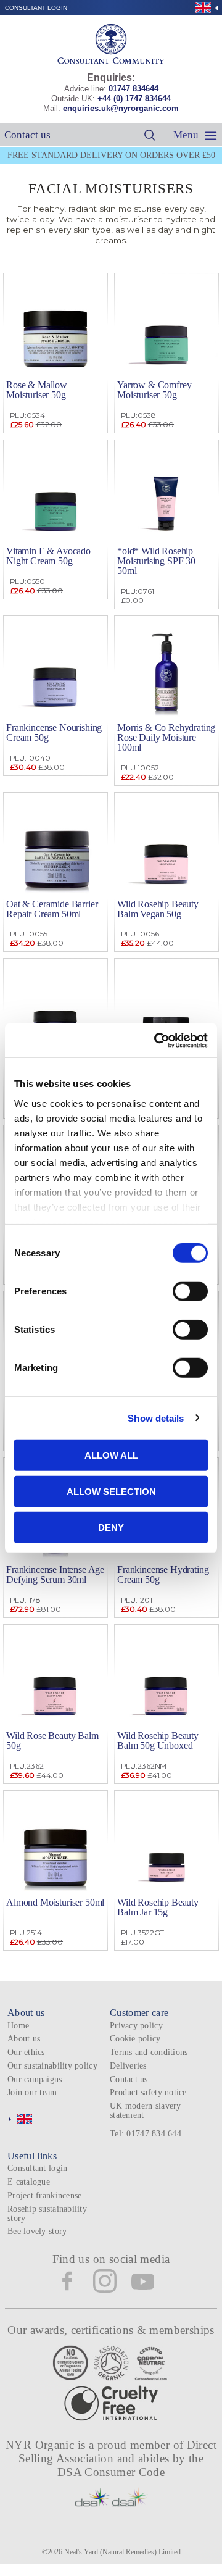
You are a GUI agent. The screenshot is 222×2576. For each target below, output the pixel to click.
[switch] (190, 1291)
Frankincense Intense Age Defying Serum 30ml (55, 1574)
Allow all (111, 1455)
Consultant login (36, 8)
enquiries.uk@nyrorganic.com (121, 108)
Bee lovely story (37, 2231)
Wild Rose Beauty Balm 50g (52, 1740)
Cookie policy (135, 2039)
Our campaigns (35, 2079)
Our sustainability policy (52, 2066)
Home (18, 2026)
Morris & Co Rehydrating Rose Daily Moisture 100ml (166, 737)
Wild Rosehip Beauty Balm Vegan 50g (158, 909)
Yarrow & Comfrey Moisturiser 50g (154, 390)
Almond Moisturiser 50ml (55, 1902)
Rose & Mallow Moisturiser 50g (37, 390)
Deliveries (128, 2066)
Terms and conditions (149, 2052)
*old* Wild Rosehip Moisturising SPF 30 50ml (156, 561)
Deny (111, 1528)
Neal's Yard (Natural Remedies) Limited (122, 2552)
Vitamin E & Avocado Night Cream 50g (48, 556)
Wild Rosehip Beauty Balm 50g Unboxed (158, 1740)
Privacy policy (136, 2026)
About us (24, 2039)
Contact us (27, 135)
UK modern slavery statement (146, 2111)
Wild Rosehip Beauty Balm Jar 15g (158, 1907)
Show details (156, 1418)
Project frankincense (44, 2195)
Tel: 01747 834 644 (146, 2134)
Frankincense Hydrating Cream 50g (163, 1574)
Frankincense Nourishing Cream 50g (54, 732)
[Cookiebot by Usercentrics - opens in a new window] (157, 1040)
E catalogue (29, 2182)
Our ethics (26, 2052)
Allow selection (111, 1491)
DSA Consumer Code (111, 2472)
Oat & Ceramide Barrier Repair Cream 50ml (52, 909)
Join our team (32, 2092)
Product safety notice (148, 2092)
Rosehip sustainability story (47, 2214)
